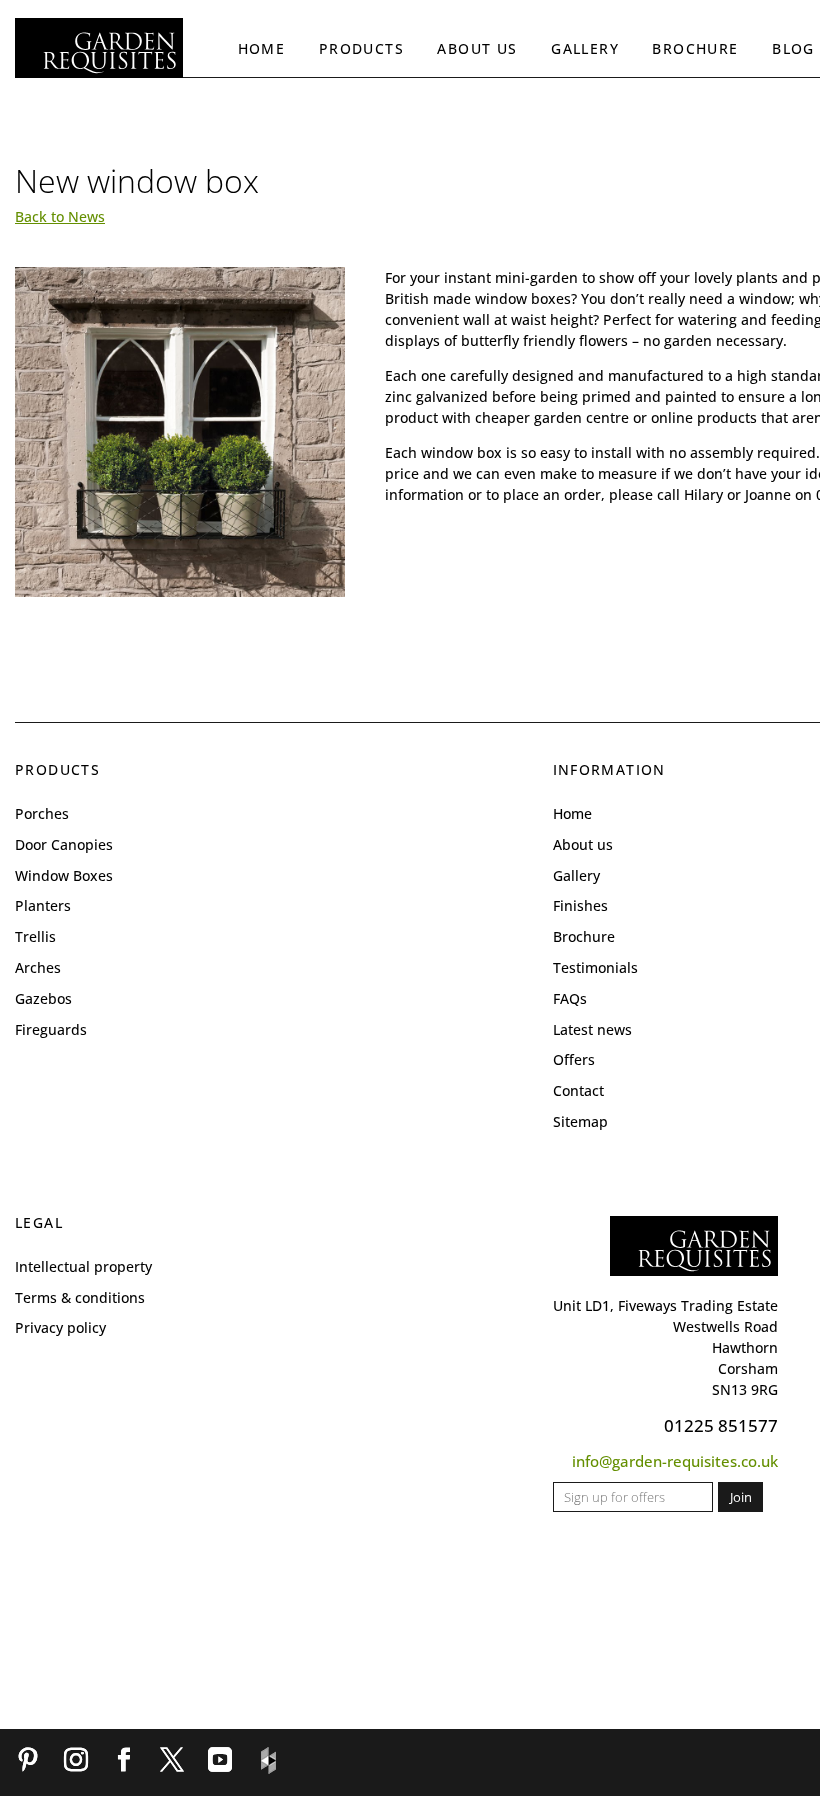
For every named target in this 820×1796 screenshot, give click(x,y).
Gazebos (43, 998)
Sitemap (580, 1121)
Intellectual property (83, 1266)
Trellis (35, 936)
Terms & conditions (80, 1297)
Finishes (580, 905)
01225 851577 (721, 1425)
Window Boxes (64, 875)
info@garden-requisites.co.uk (675, 1461)
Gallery (585, 48)
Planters (43, 905)
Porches (42, 813)
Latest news (592, 1029)
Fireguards (51, 1029)
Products (361, 48)
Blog (793, 48)
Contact (578, 1090)
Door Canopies (64, 844)
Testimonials (595, 967)
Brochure (695, 48)
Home (262, 48)
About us (477, 48)
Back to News (60, 216)
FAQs (570, 998)
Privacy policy (60, 1327)
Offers (574, 1059)
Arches (38, 967)
